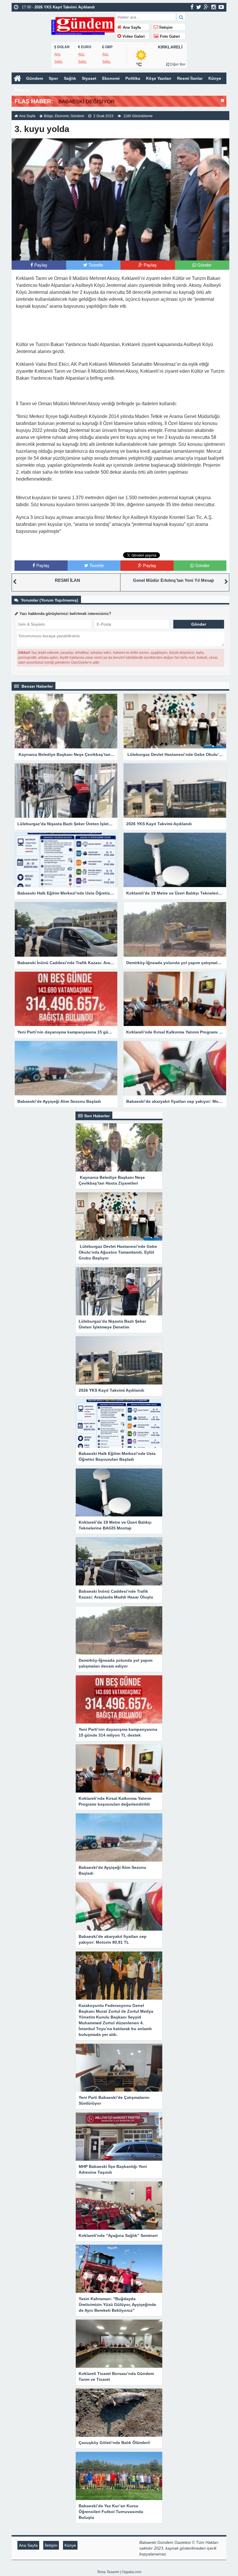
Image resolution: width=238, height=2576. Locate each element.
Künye (215, 78)
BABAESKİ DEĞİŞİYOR (86, 102)
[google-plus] (206, 7)
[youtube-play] (221, 7)
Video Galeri (133, 37)
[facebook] (192, 7)
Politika (133, 78)
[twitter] (199, 7)
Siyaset (89, 78)
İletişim (165, 28)
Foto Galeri (169, 37)
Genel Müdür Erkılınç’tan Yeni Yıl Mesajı (173, 580)
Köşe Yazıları (159, 78)
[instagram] (214, 7)
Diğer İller (177, 64)
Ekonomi (111, 78)
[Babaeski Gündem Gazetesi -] (83, 25)
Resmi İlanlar (190, 78)
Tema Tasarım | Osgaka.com (119, 2572)
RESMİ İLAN (67, 580)
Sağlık (70, 78)
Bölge (48, 116)
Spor (53, 78)
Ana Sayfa (131, 28)
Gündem (35, 78)
